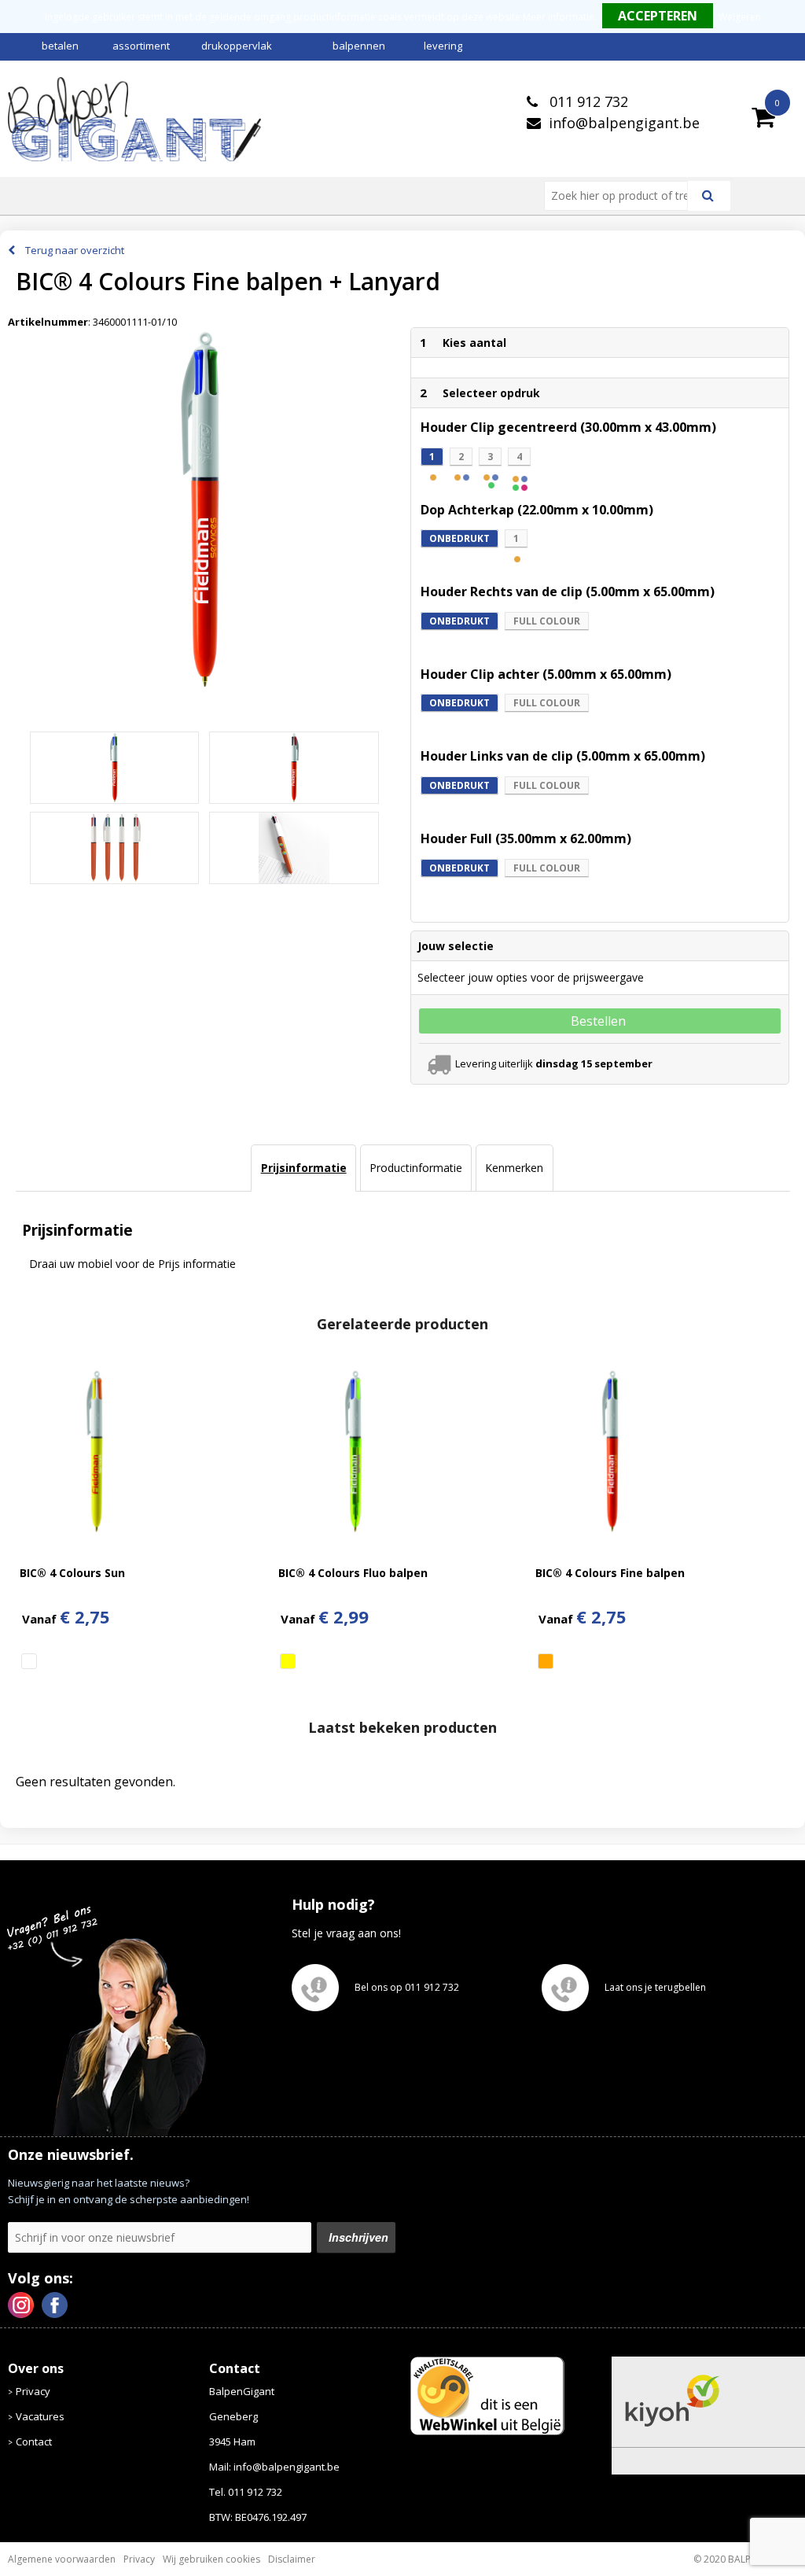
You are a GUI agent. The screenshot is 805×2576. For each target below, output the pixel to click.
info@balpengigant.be (624, 123)
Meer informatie (559, 17)
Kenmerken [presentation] (514, 1168)
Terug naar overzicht (75, 250)
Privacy (33, 2391)
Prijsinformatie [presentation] (304, 1168)
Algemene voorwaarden (62, 2559)
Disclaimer (292, 2559)
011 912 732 (587, 101)
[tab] (303, 1168)
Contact (34, 2441)
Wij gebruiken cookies (211, 2559)
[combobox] (622, 196)
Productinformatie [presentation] (416, 1168)
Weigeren (740, 17)
